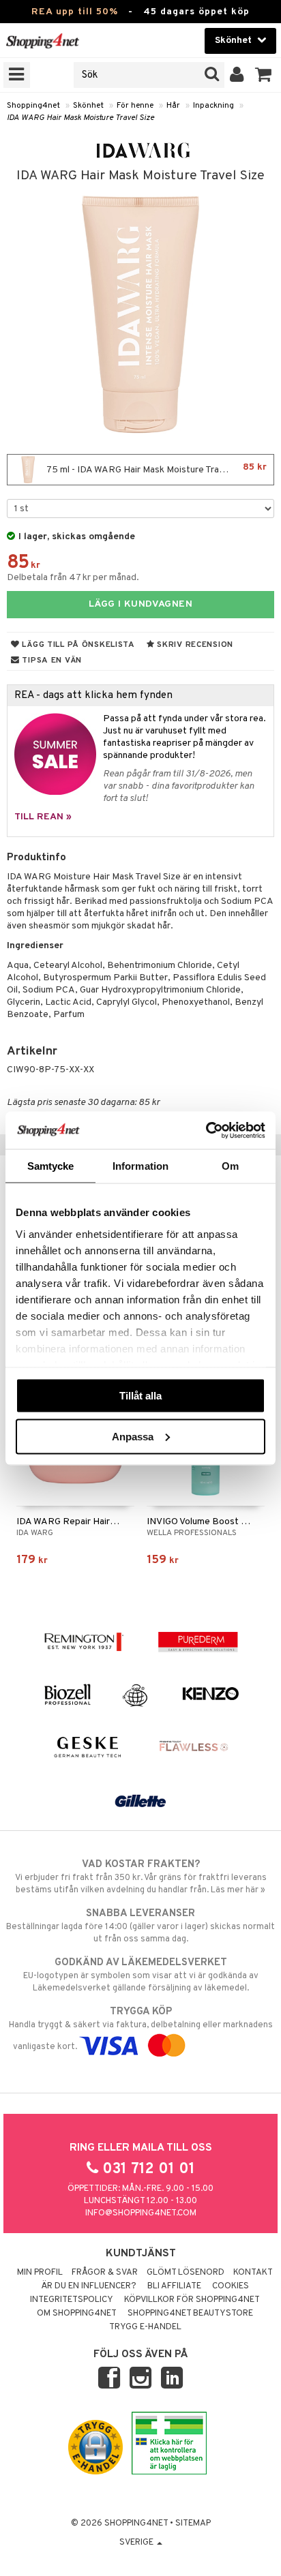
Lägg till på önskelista (77, 645)
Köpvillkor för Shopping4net (192, 2300)
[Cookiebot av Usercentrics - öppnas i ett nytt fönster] (206, 1130)
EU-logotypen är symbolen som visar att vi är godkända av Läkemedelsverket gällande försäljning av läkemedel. (141, 1975)
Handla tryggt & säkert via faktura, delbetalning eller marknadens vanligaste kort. (141, 2029)
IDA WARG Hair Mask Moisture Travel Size (80, 118)
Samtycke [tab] (51, 1166)
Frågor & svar (105, 2273)
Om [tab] (230, 1166)
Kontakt (253, 2273)
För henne (135, 106)
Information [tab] (140, 1166)
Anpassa (133, 1436)
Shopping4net (33, 106)
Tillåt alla (140, 1396)
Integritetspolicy (72, 2300)
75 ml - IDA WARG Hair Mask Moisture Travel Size (156, 469)
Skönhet (88, 106)
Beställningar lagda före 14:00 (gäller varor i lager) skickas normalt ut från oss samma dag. (140, 1926)
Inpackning (213, 106)
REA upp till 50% (75, 12)
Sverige (137, 2543)
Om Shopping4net (77, 2314)
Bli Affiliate (174, 2286)
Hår (173, 106)
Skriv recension (194, 645)
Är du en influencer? (89, 2286)
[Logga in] (237, 75)
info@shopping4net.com (141, 2213)
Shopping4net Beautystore (190, 2314)
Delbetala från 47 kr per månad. (73, 578)
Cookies (231, 2286)
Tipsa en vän (51, 661)
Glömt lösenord (186, 2273)
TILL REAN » (43, 817)
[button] (264, 75)
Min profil (40, 2273)
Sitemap (193, 2524)
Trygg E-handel (145, 2327)
